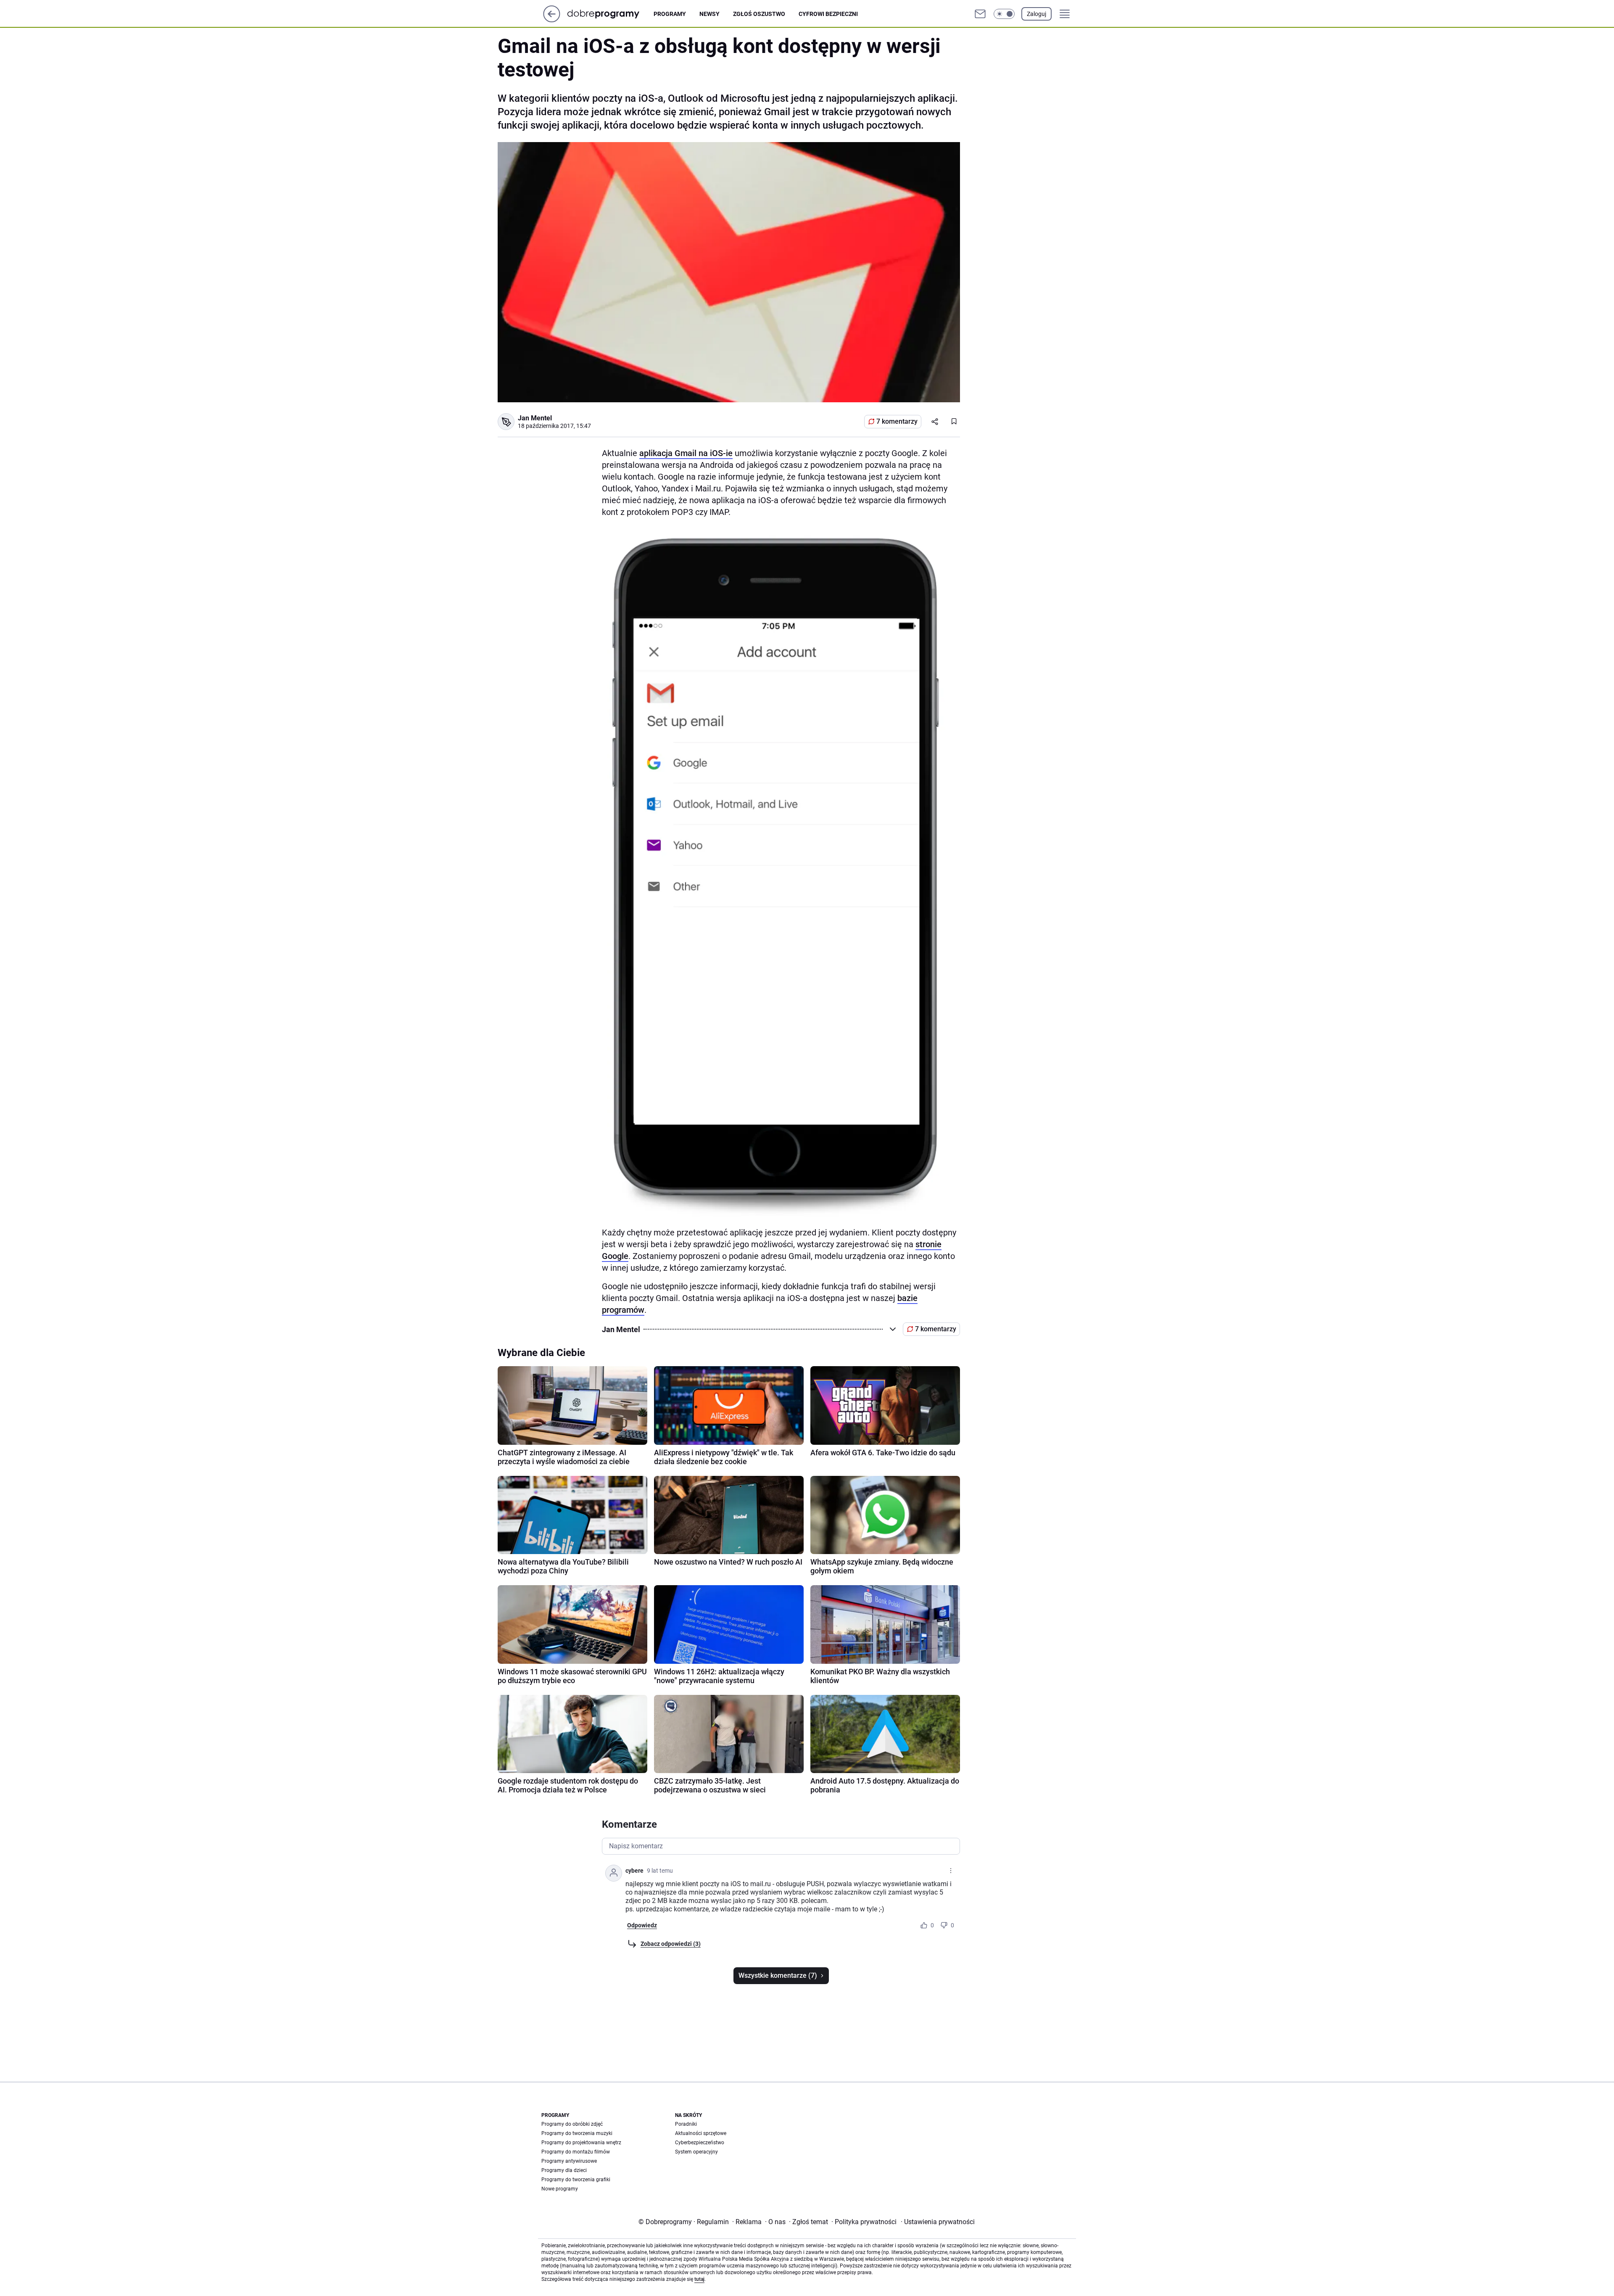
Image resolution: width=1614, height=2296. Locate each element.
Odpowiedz (642, 1925)
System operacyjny (696, 2152)
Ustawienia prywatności (938, 2222)
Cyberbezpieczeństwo (700, 2143)
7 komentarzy (897, 421)
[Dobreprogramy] (610, 14)
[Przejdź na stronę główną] (552, 20)
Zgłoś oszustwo (759, 14)
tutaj (699, 2279)
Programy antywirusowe (569, 2161)
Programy (670, 14)
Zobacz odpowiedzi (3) (671, 1944)
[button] (1004, 14)
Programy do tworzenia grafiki (576, 2180)
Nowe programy (560, 2189)
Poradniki (686, 2124)
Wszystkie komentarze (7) (778, 1975)
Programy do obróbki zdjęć (572, 2124)
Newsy (709, 14)
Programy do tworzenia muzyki (577, 2133)
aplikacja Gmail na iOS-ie (686, 453)
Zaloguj (1036, 14)
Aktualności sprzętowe (701, 2133)
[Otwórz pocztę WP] (980, 14)
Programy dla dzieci (564, 2170)
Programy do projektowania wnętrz (581, 2143)
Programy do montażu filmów (576, 2152)
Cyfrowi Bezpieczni (828, 14)
